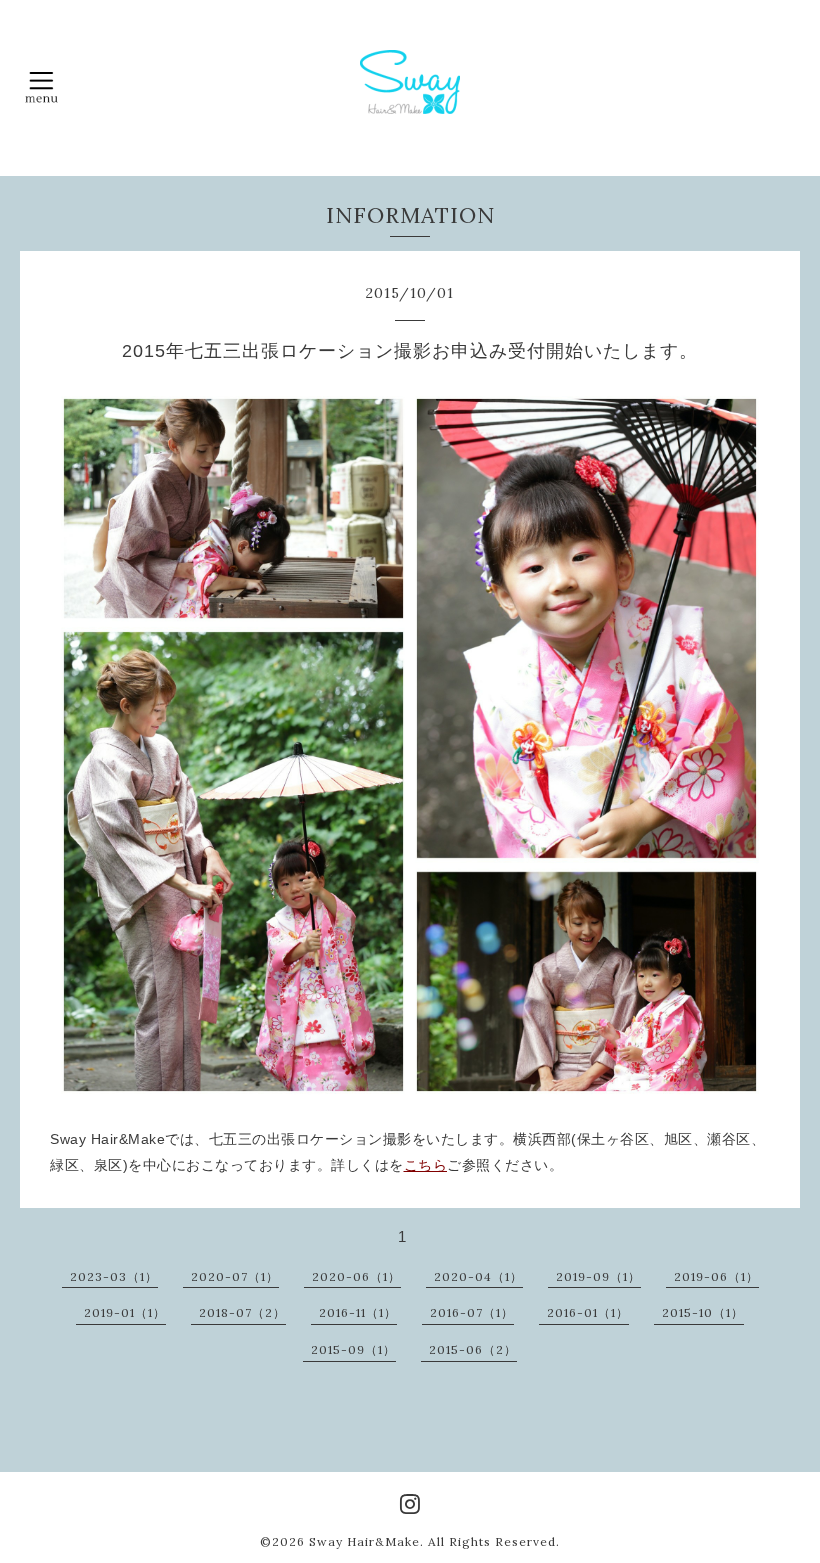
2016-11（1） (358, 1312)
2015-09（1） (353, 1349)
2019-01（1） (125, 1312)
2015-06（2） (473, 1349)
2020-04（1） (478, 1276)
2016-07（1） (472, 1312)
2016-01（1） (588, 1312)
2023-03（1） (114, 1276)
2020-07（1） (235, 1276)
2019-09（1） (598, 1276)
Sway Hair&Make (364, 1541)
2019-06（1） (716, 1276)
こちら (426, 1165)
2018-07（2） (242, 1312)
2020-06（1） (356, 1276)
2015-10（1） (703, 1312)
